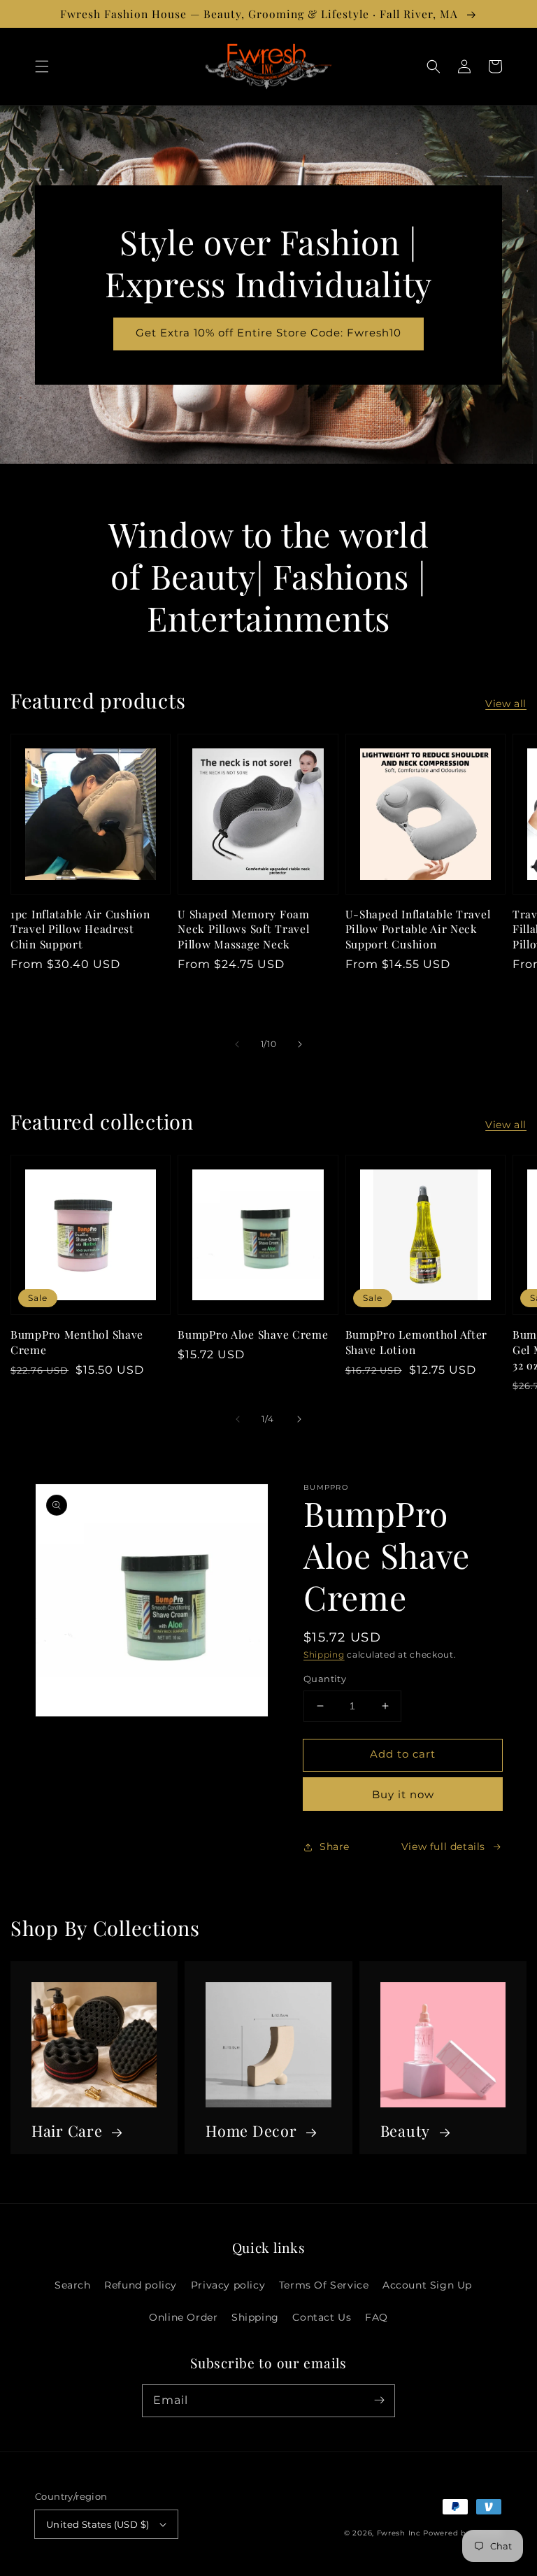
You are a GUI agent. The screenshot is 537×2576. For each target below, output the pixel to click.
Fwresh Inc (399, 2533)
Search (73, 2285)
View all (506, 704)
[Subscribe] (379, 2400)
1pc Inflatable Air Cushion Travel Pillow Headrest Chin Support (80, 929)
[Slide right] (300, 1044)
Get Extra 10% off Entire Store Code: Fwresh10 (268, 333)
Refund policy (141, 2285)
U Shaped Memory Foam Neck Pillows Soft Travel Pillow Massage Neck (243, 929)
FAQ (377, 2317)
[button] (42, 66)
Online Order (183, 2317)
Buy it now (403, 1794)
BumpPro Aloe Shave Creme (253, 1334)
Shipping (324, 1655)
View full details (443, 1846)
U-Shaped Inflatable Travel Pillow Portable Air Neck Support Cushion (418, 929)
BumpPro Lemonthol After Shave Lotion (417, 1342)
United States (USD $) (98, 2524)
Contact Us (322, 2317)
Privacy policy (228, 2285)
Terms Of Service (324, 2285)
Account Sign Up (427, 2285)
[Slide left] (237, 1044)
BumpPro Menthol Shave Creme (77, 1342)
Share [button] (335, 1846)
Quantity (325, 1679)
